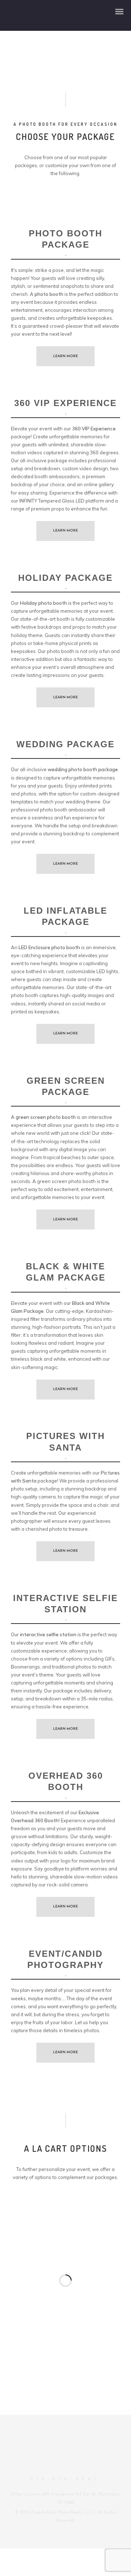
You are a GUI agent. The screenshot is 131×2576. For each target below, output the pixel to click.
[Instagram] (46, 2465)
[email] (72, 2465)
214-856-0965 (65, 2479)
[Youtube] (59, 2465)
